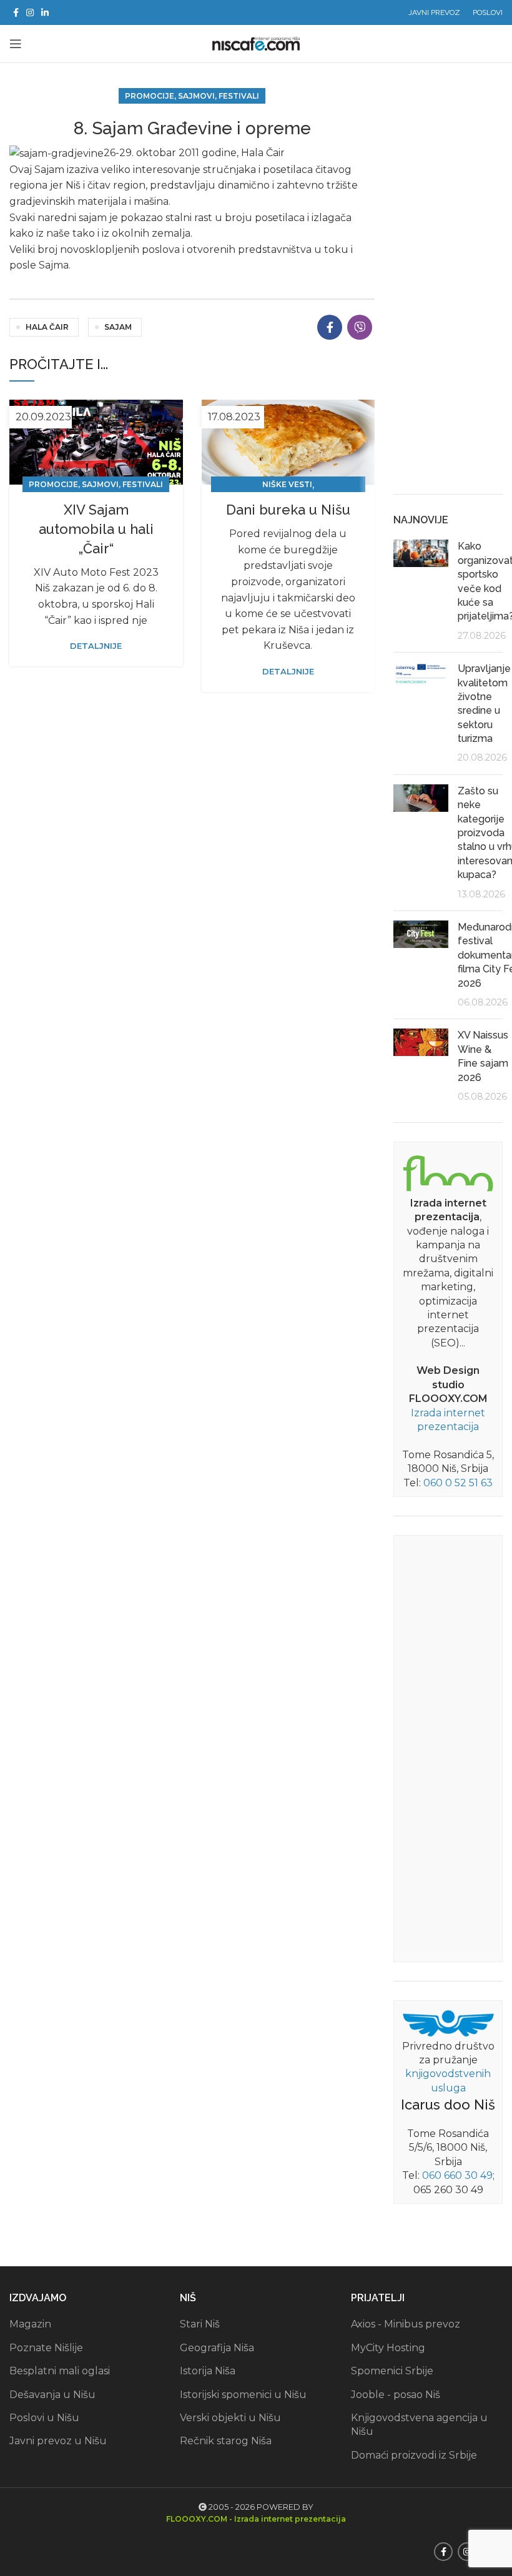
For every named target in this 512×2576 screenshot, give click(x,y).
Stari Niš (200, 2324)
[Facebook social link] (16, 12)
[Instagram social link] (30, 12)
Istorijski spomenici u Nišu (243, 2395)
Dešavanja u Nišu (52, 2395)
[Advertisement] (448, 288)
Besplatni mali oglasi (60, 2371)
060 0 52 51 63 (458, 1483)
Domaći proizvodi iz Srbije (414, 2455)
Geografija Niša (217, 2348)
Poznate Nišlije (46, 2348)
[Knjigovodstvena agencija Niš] (448, 2022)
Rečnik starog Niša (226, 2441)
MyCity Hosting (388, 2348)
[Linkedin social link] (45, 12)
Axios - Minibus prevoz (406, 2324)
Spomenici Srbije (392, 2371)
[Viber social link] (360, 327)
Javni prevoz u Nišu (58, 2441)
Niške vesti (287, 484)
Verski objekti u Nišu (230, 2418)
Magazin (30, 2324)
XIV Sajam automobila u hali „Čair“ (96, 529)
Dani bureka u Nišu (288, 510)
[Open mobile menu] (16, 44)
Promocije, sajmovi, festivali (192, 96)
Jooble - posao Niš (396, 2395)
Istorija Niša (208, 2371)
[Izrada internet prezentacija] (448, 1172)
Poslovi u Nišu (44, 2418)
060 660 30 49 (457, 2175)
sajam (118, 327)
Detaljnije (96, 646)
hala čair (47, 327)
